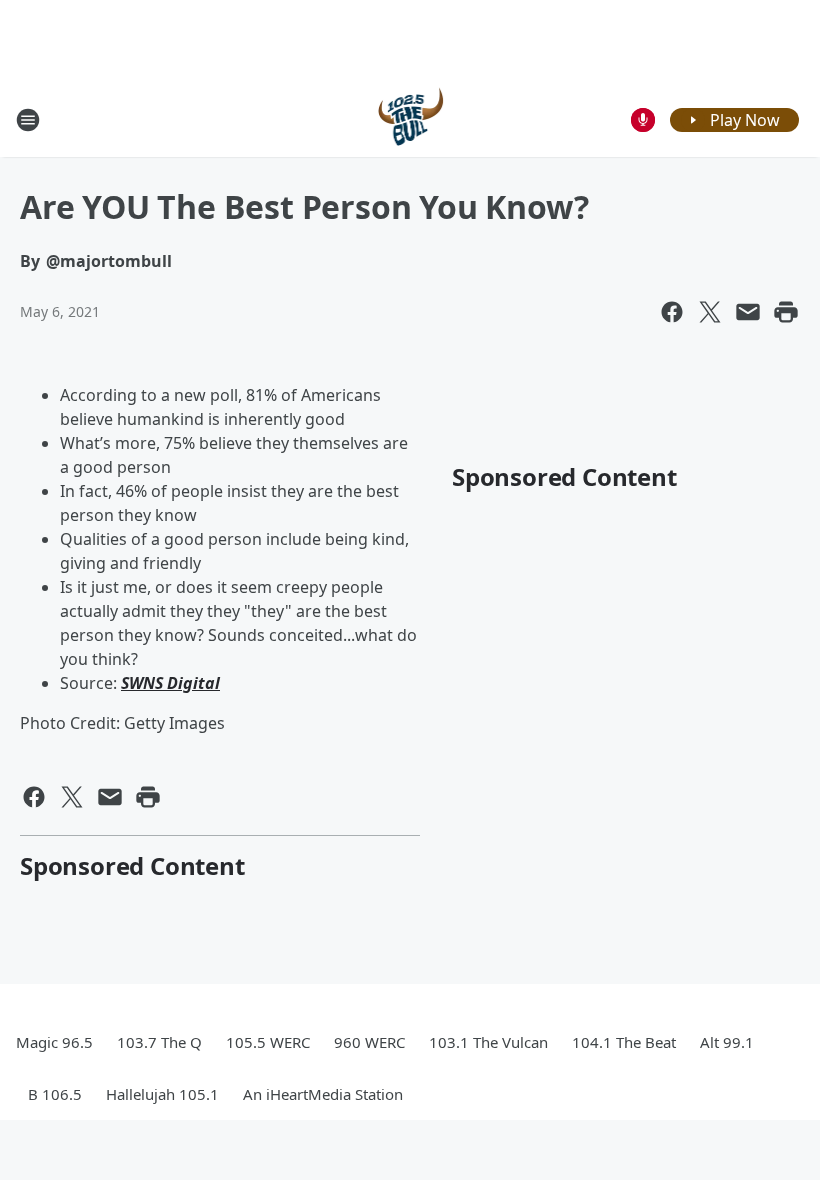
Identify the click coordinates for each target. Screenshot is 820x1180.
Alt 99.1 (727, 1042)
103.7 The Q (159, 1042)
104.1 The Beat (624, 1042)
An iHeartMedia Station (323, 1094)
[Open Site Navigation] (28, 120)
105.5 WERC (268, 1042)
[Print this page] (786, 312)
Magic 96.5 (54, 1042)
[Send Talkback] (643, 120)
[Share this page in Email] (748, 312)
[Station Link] (410, 119)
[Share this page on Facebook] (672, 312)
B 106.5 (55, 1094)
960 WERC (369, 1042)
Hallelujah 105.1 (162, 1094)
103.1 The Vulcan (488, 1042)
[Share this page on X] (710, 312)
